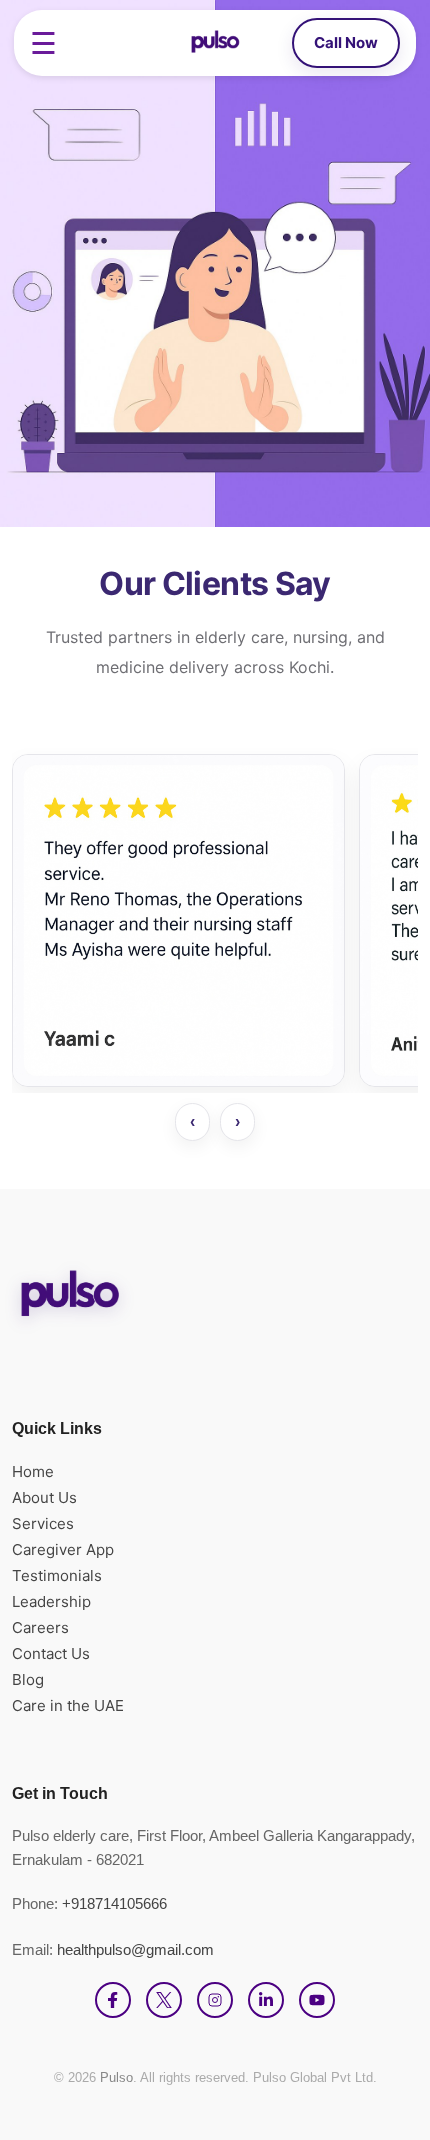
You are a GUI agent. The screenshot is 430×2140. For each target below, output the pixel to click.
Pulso (116, 2077)
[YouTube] (317, 2000)
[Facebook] (113, 2000)
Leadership (51, 1601)
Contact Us (51, 1653)
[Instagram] (215, 2000)
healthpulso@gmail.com (135, 1949)
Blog (28, 1679)
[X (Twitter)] (164, 2000)
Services (43, 1523)
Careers (40, 1627)
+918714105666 (114, 1903)
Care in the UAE (68, 1705)
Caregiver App (63, 1549)
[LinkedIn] (266, 2000)
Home (33, 1471)
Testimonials (57, 1575)
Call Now (346, 42)
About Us (44, 1497)
